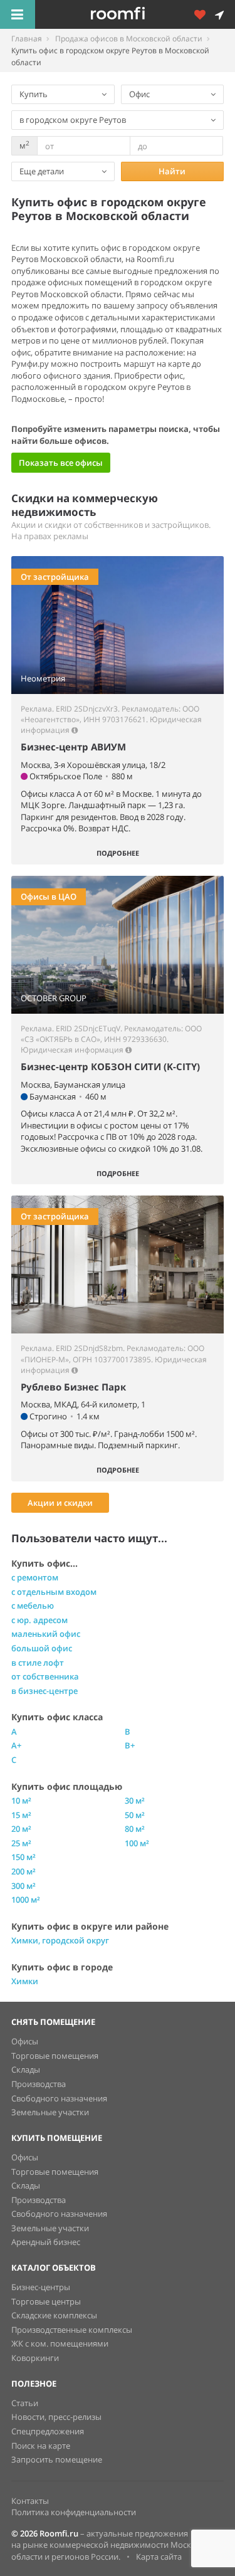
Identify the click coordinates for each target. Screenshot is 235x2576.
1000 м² (26, 1900)
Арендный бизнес (46, 2242)
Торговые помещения (55, 2056)
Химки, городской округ (60, 1940)
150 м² (23, 1857)
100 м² (137, 1843)
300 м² (23, 1886)
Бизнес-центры (41, 2287)
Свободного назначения (59, 2098)
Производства (39, 2084)
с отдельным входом (54, 1592)
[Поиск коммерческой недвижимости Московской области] (135, 14)
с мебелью (33, 1606)
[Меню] (18, 14)
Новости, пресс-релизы (56, 2417)
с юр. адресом (39, 1620)
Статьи (25, 2403)
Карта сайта (159, 2557)
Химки (25, 1981)
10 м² (21, 1801)
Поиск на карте (41, 2446)
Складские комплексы (54, 2315)
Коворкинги (35, 2358)
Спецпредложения (48, 2431)
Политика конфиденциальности (74, 2512)
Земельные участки (50, 2112)
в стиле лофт (38, 1663)
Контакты (30, 2501)
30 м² (135, 1801)
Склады (26, 2069)
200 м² (23, 1871)
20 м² (21, 1829)
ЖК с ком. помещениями (60, 2343)
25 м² (21, 1843)
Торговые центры (46, 2301)
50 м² (135, 1815)
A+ (16, 1745)
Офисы (25, 2041)
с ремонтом (35, 1577)
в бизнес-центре (44, 1691)
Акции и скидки (60, 1503)
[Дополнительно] (204, 14)
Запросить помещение (57, 2459)
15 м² (21, 1815)
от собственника (45, 1676)
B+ (130, 1745)
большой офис (42, 1648)
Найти (172, 171)
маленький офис (46, 1634)
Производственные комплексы (72, 2330)
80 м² (135, 1829)
